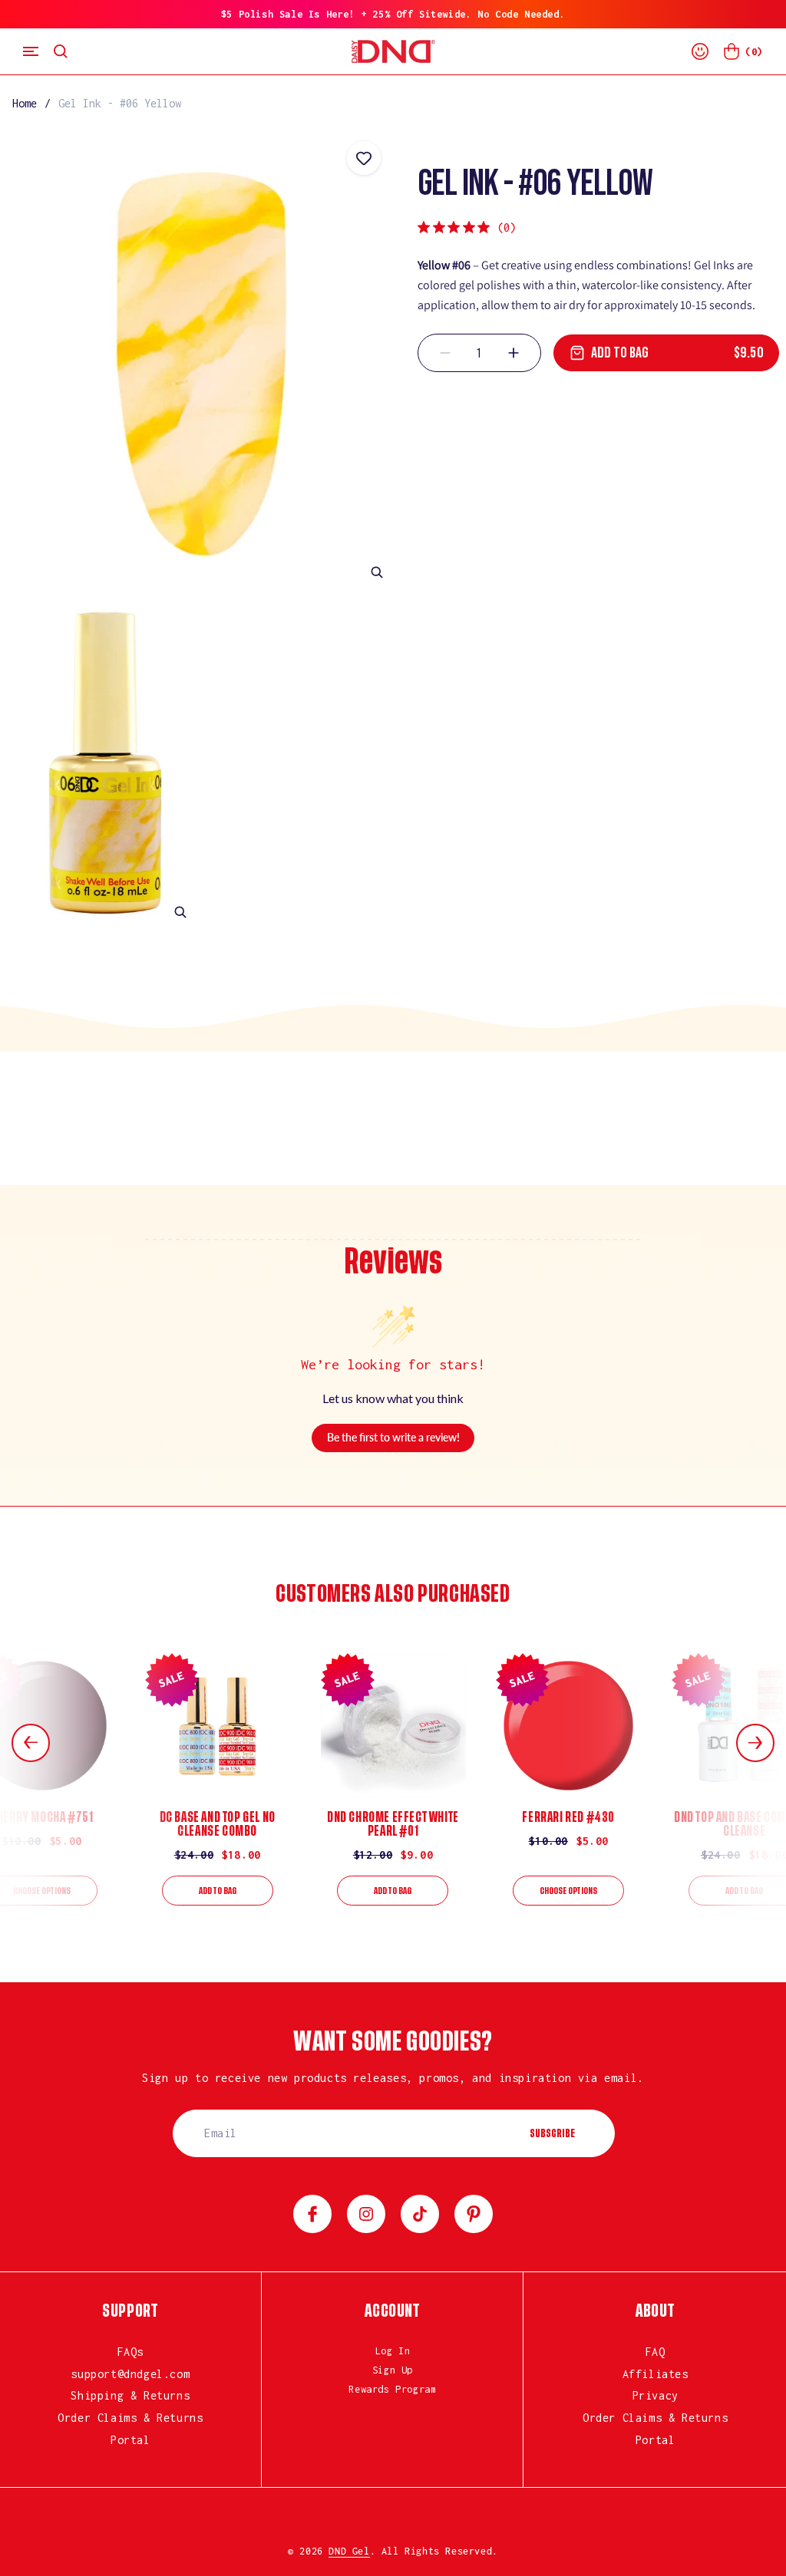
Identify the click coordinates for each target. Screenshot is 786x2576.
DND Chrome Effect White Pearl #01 (393, 1824)
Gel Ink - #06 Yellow (120, 103)
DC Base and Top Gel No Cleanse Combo (218, 1824)
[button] (31, 51)
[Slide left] (31, 1743)
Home (25, 103)
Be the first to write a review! (393, 1437)
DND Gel (349, 2551)
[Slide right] (755, 1743)
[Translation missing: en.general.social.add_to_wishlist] (364, 158)
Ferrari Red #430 (568, 1817)
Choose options (568, 1891)
